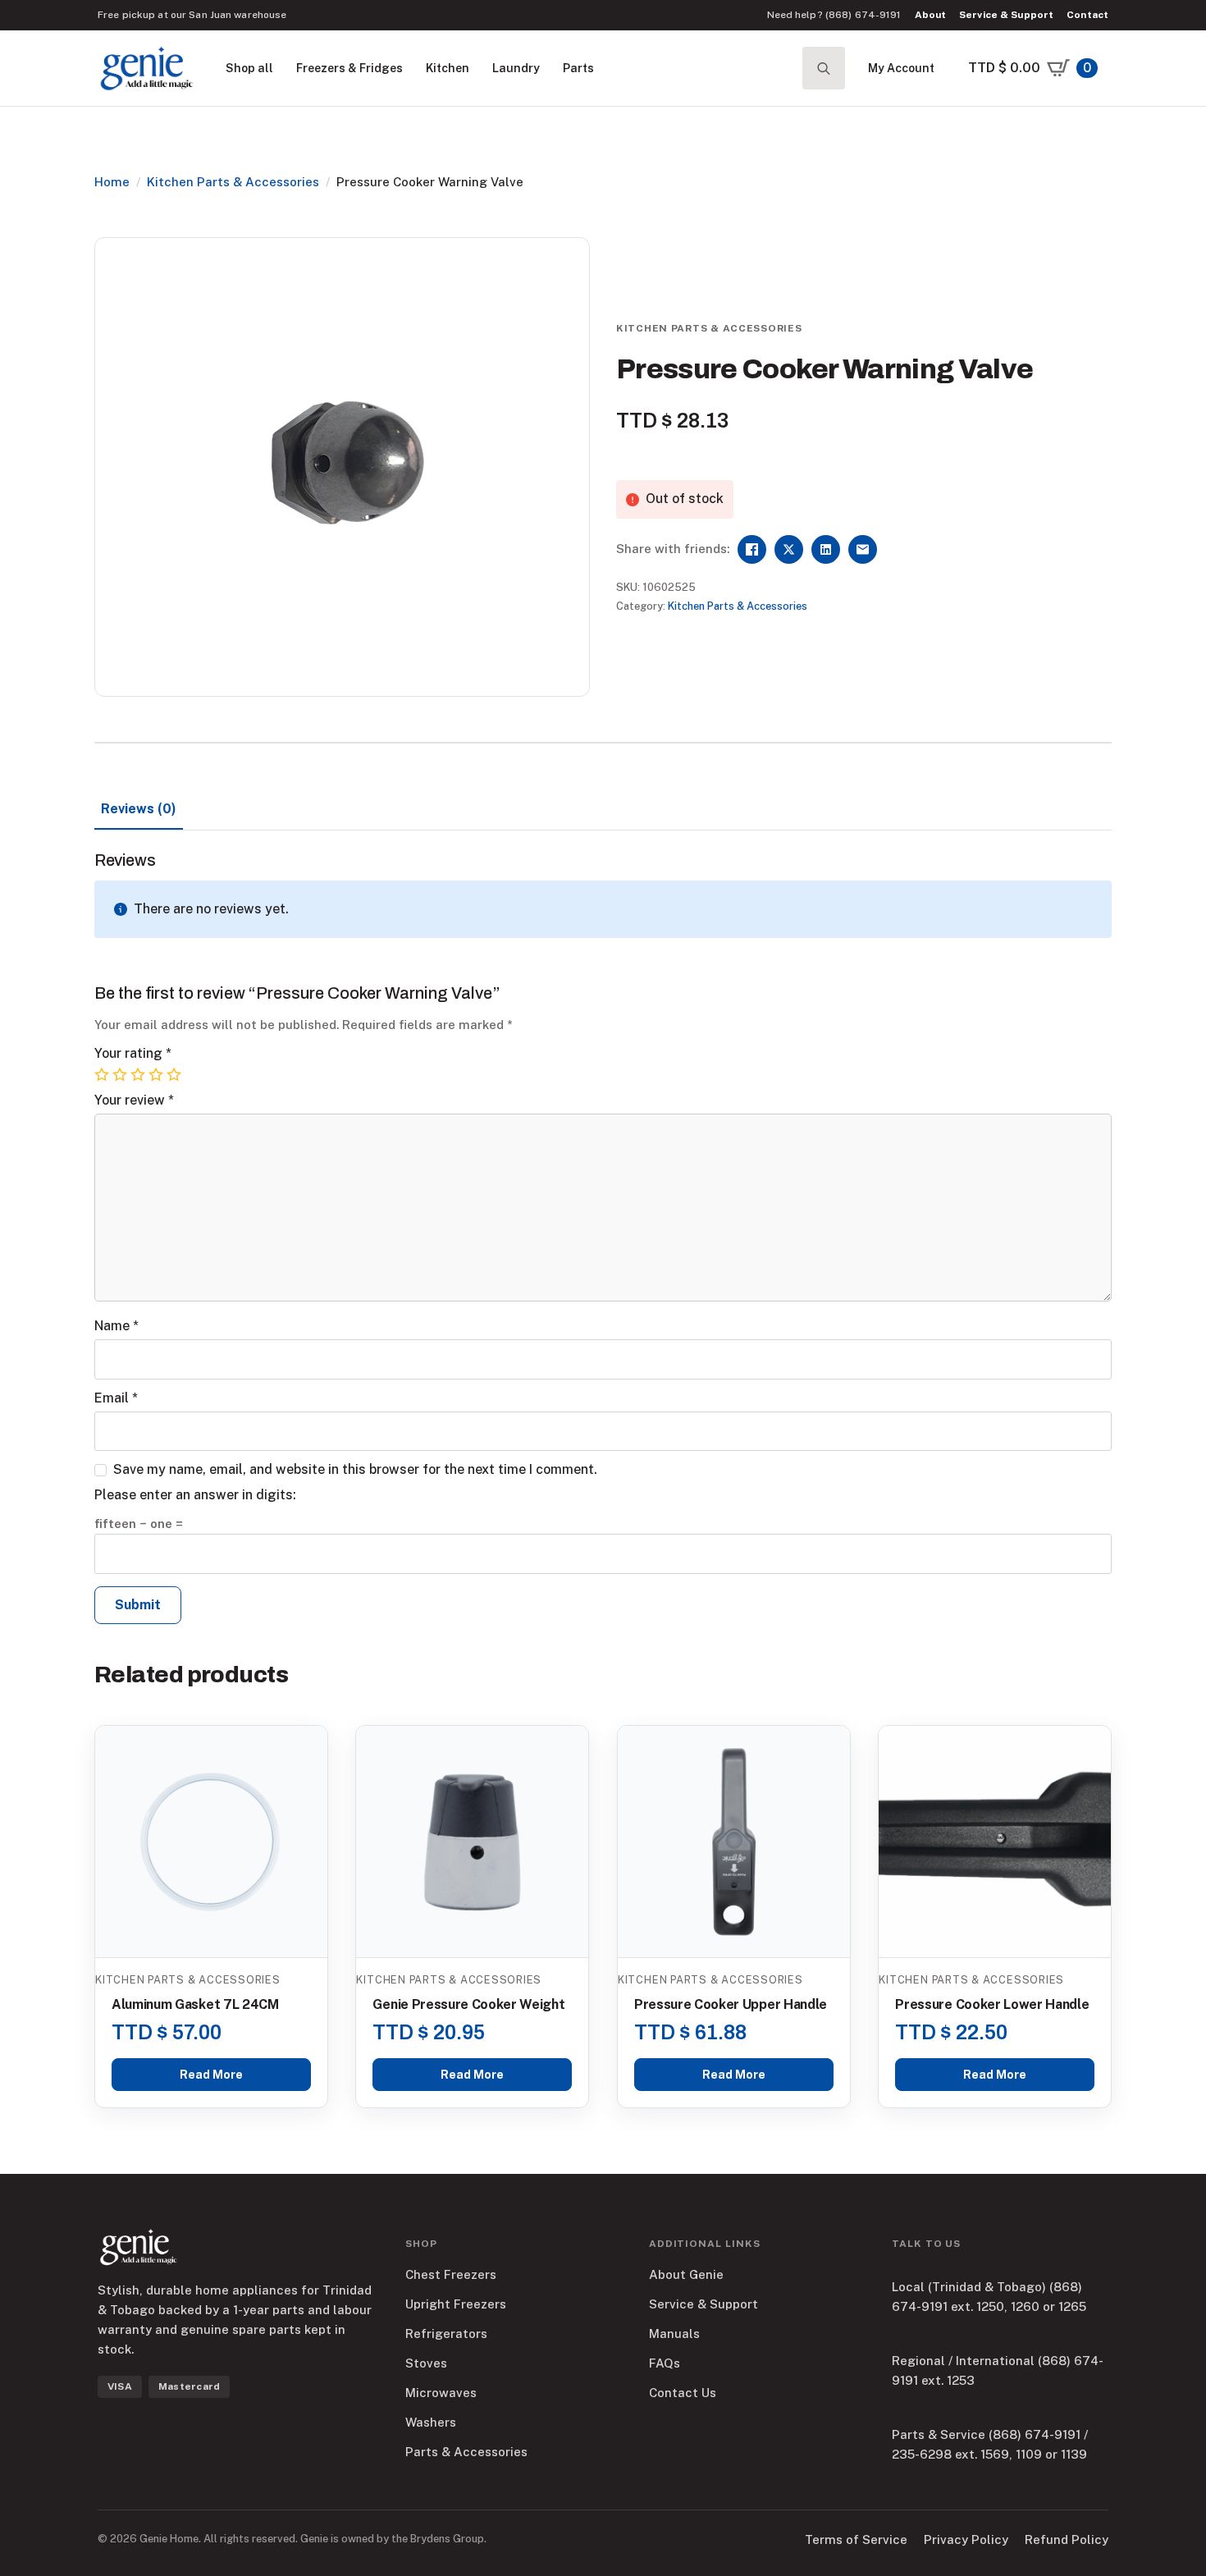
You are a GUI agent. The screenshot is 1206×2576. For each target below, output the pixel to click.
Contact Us (683, 2393)
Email (116, 1398)
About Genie (686, 2274)
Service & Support (1006, 15)
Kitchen (448, 68)
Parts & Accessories (466, 2452)
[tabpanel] (603, 1243)
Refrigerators (446, 2333)
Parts (578, 68)
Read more (211, 2075)
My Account (901, 68)
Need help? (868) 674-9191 (834, 15)
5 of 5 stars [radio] (176, 1075)
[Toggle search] (824, 68)
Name (116, 1326)
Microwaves (441, 2393)
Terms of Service (856, 2539)
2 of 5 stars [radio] (121, 1075)
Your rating (133, 1054)
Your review (134, 1100)
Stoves (426, 2363)
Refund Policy (1067, 2539)
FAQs (665, 2363)
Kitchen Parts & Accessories (233, 182)
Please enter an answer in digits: (195, 1495)
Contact (1087, 15)
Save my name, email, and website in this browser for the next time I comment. (355, 1470)
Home (112, 182)
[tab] (139, 809)
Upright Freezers (456, 2304)
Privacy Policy (966, 2539)
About (931, 15)
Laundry (516, 68)
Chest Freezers (451, 2274)
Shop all (249, 68)
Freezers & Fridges (349, 68)
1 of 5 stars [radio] (103, 1075)
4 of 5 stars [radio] (158, 1075)
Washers (431, 2422)
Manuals (674, 2333)
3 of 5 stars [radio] (139, 1075)
